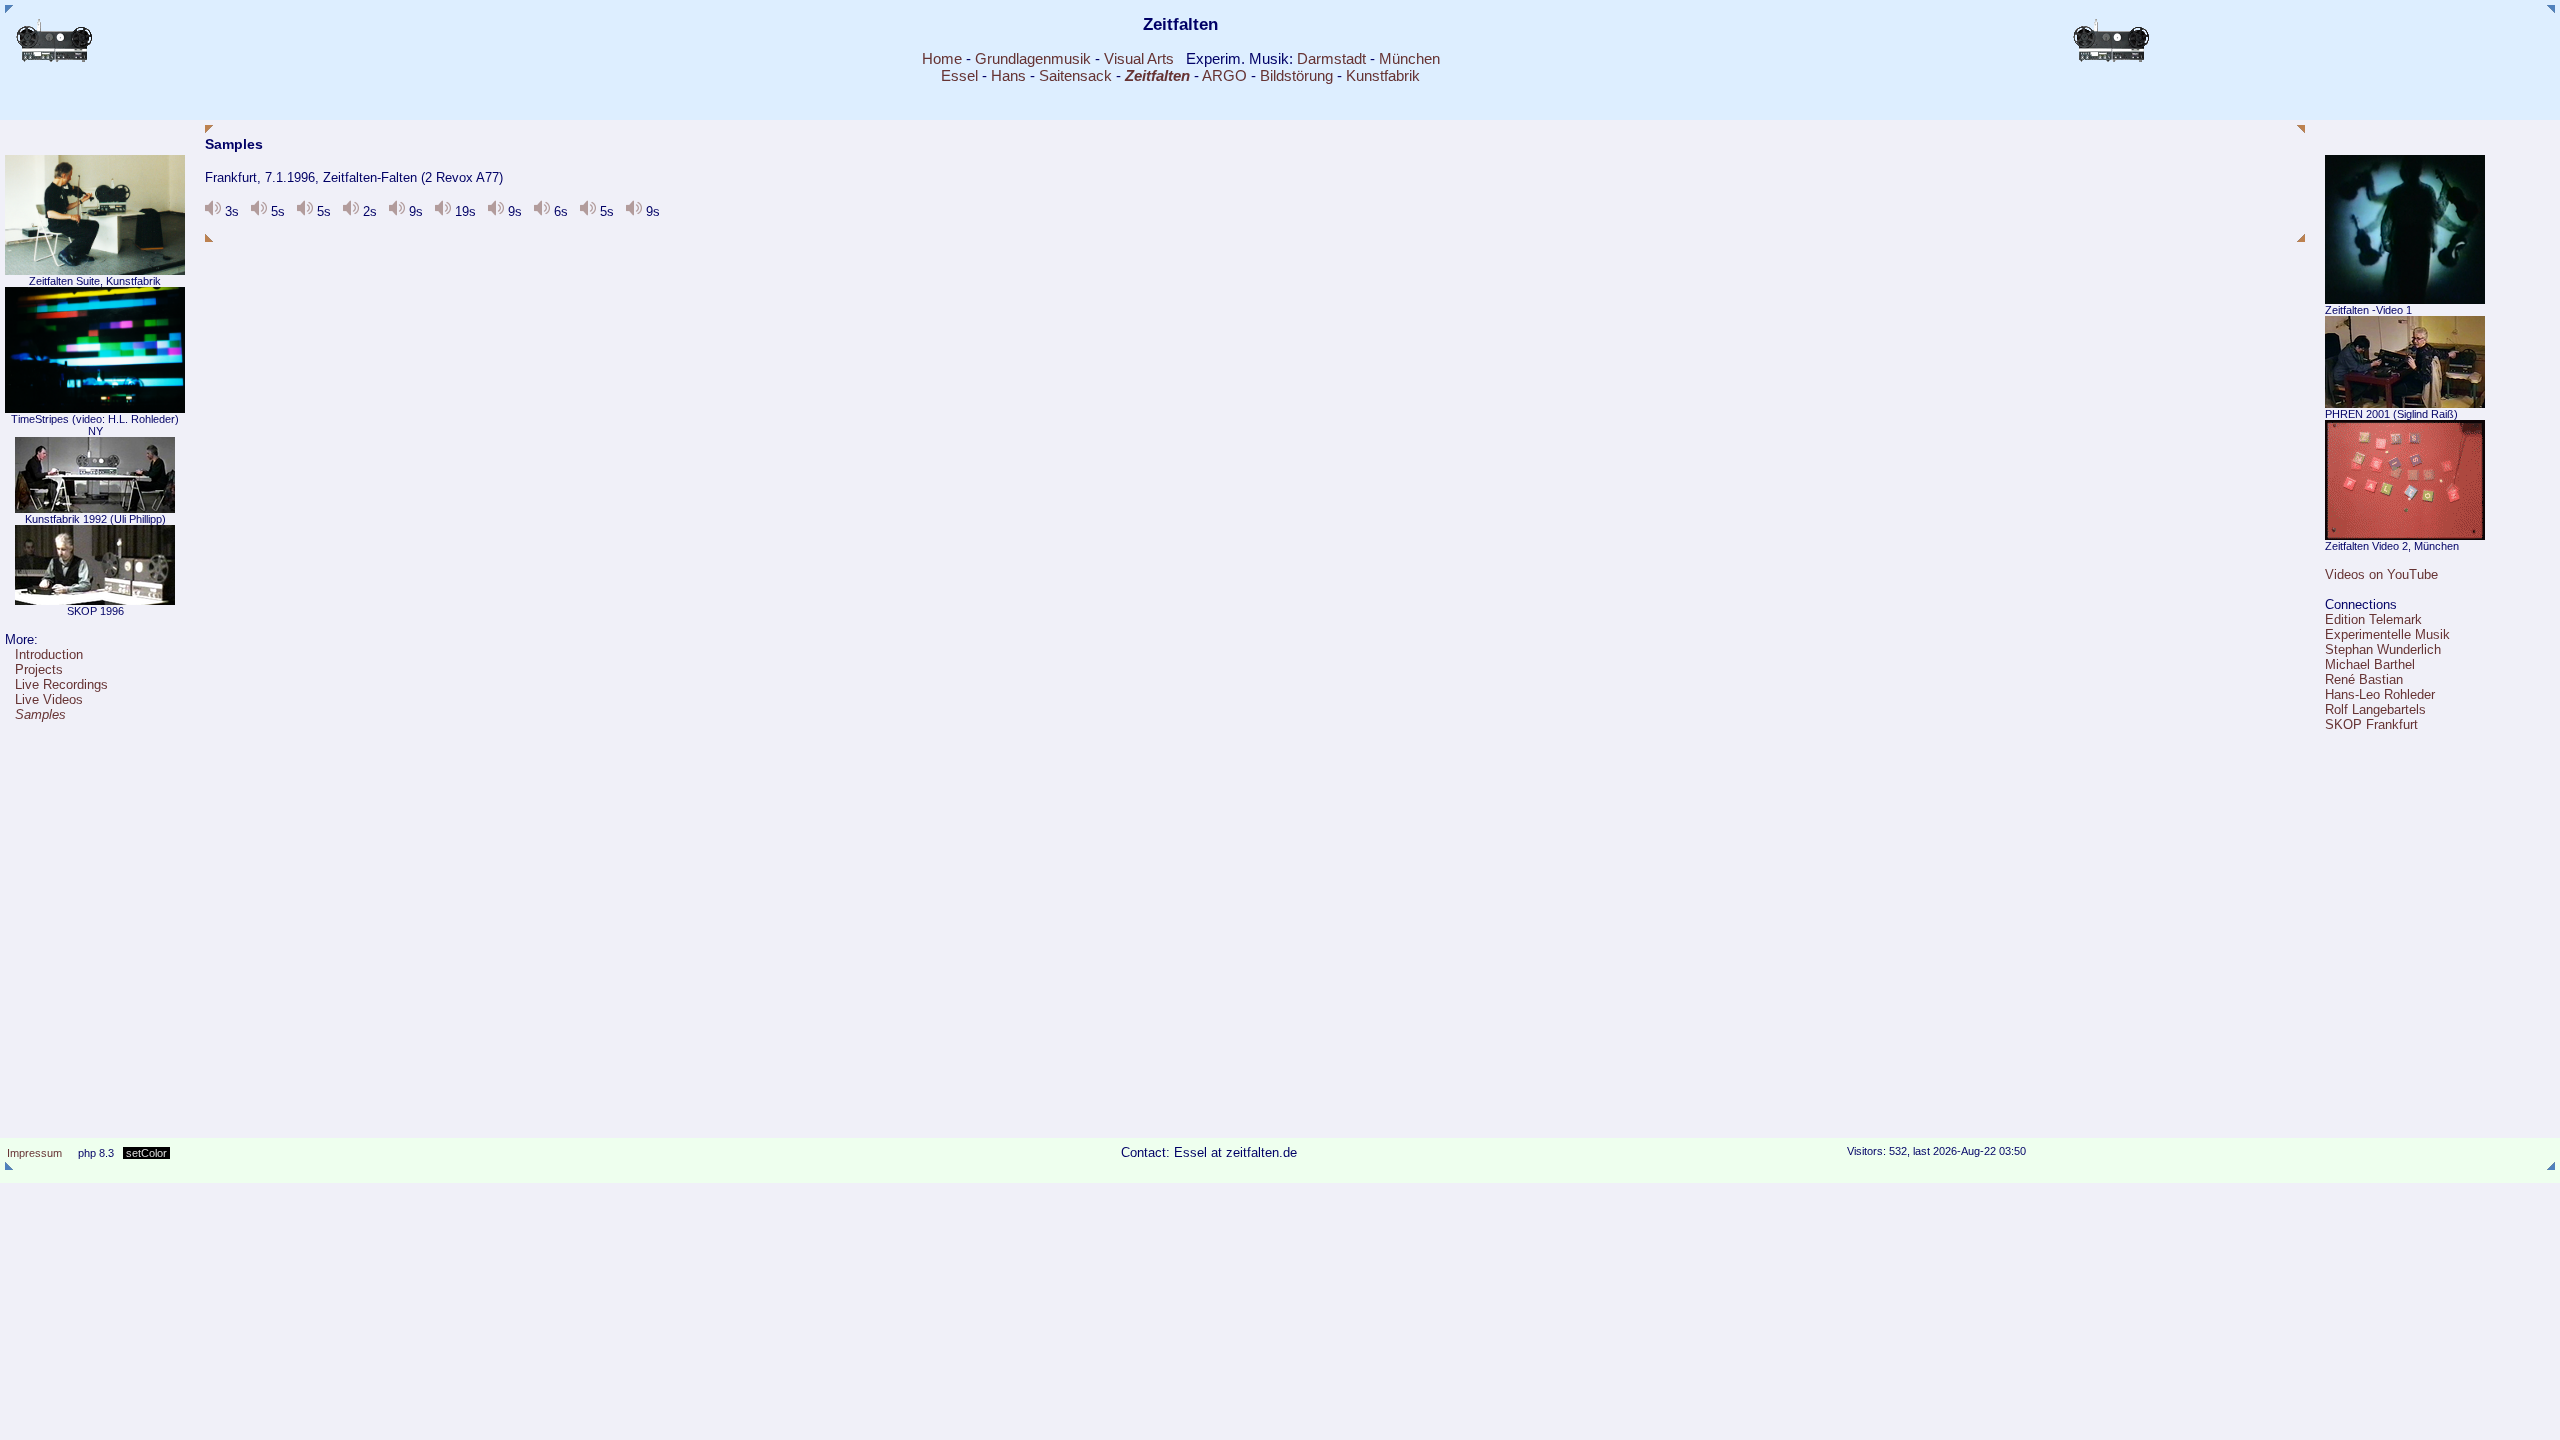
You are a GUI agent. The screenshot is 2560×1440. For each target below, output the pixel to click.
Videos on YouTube (2381, 574)
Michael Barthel (2370, 664)
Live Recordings (61, 684)
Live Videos (49, 699)
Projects (39, 669)
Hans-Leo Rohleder (2380, 694)
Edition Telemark (2373, 619)
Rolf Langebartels (2375, 709)
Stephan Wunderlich (2383, 649)
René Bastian (2364, 679)
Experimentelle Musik (2387, 634)
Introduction (49, 654)
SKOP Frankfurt (2371, 724)
